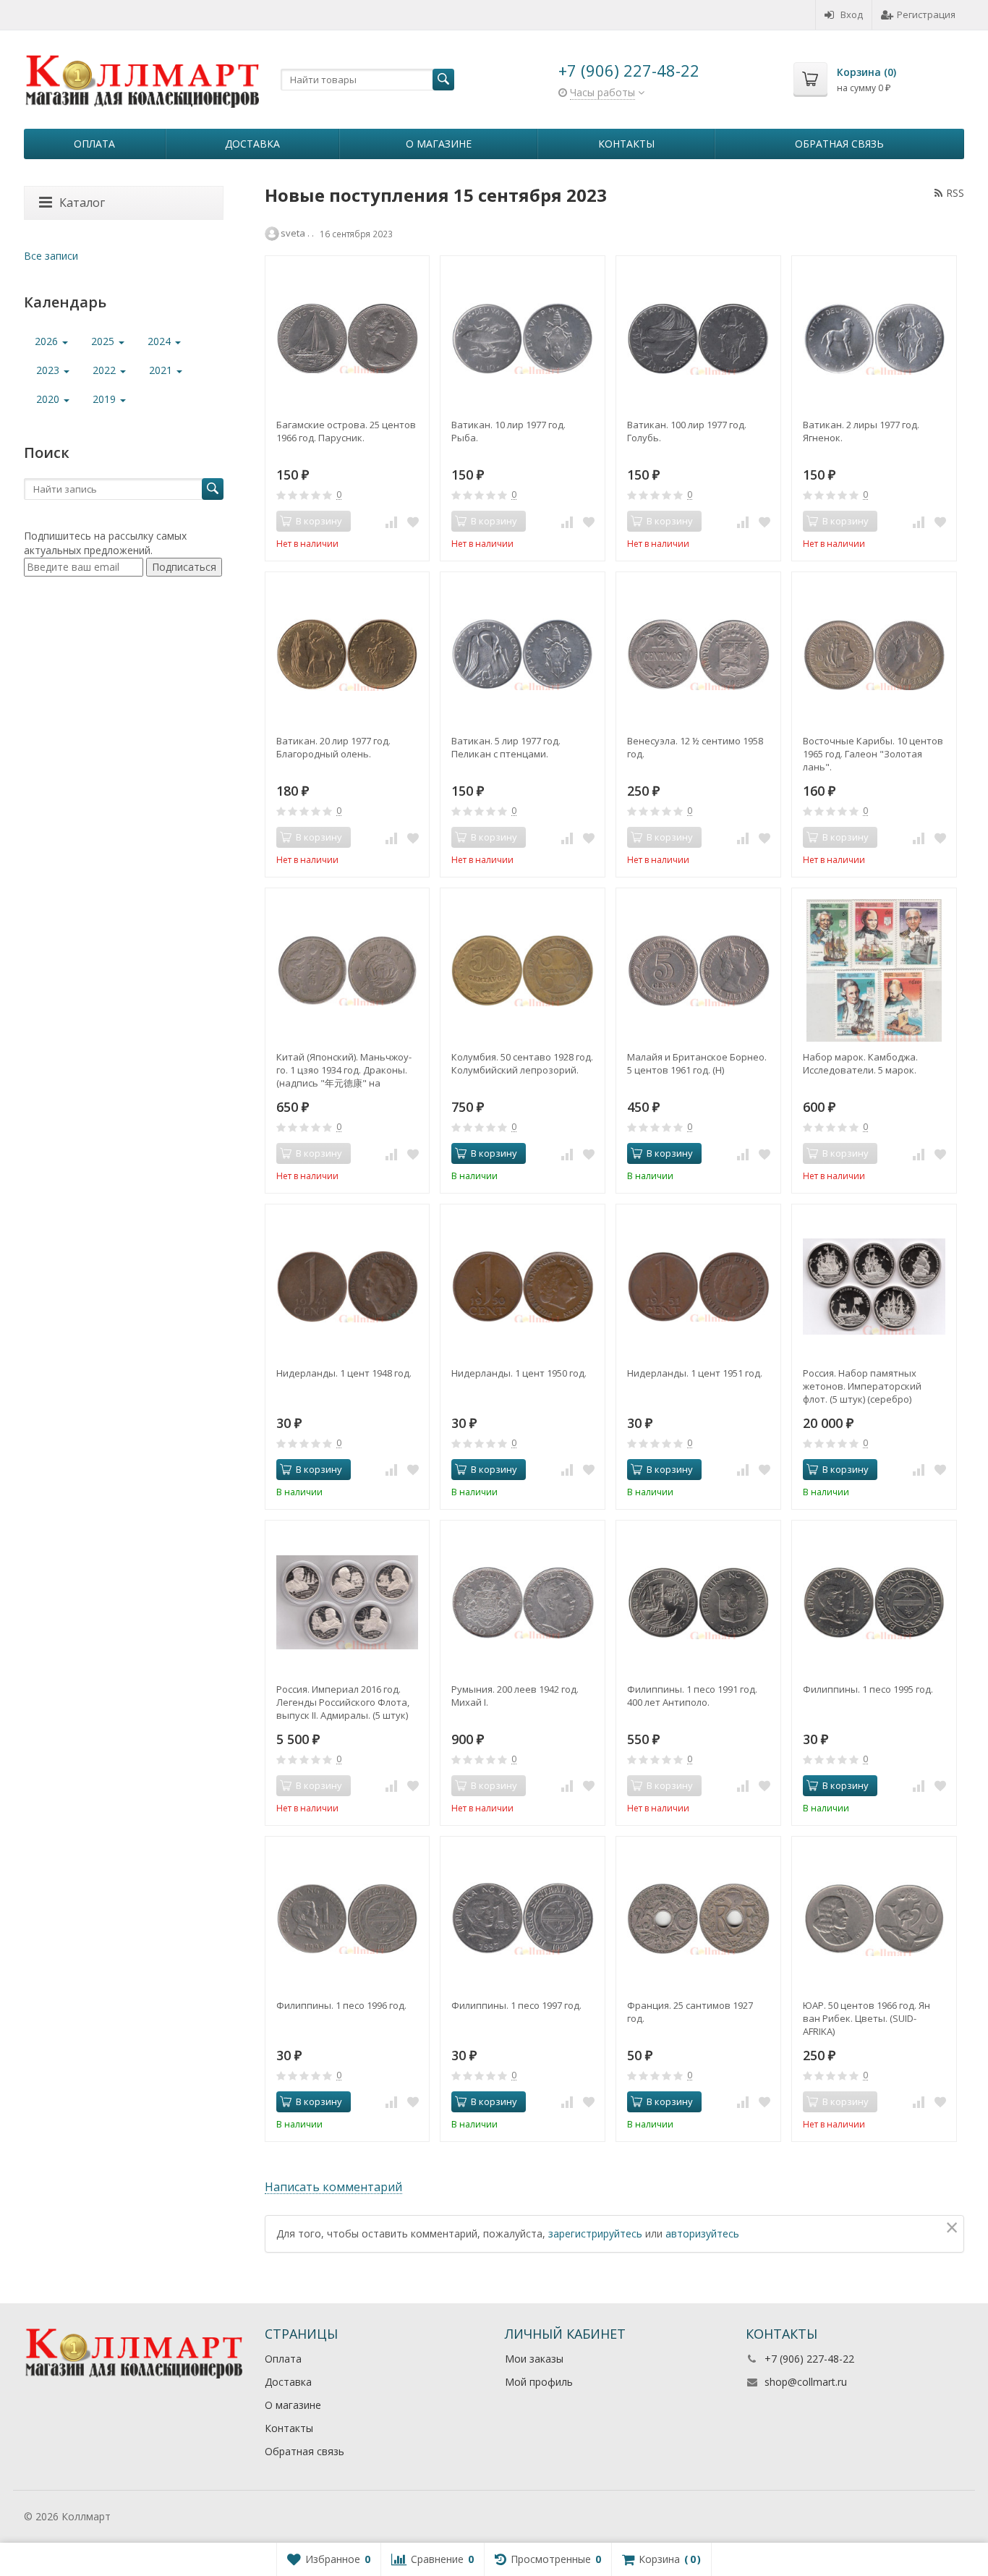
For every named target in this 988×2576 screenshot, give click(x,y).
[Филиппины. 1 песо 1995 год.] (874, 1603)
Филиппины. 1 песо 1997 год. (516, 2005)
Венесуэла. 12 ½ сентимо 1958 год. (695, 747)
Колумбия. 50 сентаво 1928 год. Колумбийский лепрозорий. (522, 1063)
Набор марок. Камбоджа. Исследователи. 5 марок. (860, 1063)
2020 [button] (49, 399)
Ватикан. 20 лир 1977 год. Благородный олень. (333, 747)
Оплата (94, 144)
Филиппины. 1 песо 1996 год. (341, 2005)
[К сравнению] (391, 522)
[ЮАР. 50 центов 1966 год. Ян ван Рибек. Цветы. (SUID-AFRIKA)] (874, 1919)
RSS (955, 193)
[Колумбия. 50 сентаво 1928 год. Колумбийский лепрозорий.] (523, 970)
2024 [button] (161, 341)
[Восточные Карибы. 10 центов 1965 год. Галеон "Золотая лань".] (874, 654)
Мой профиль (539, 2382)
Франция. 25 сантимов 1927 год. (690, 2012)
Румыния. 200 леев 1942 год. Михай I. (515, 1696)
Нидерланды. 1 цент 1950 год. (519, 1373)
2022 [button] (106, 370)
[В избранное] (413, 522)
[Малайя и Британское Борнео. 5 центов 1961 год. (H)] (698, 970)
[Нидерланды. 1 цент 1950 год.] (523, 1287)
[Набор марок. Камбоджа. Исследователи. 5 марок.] (874, 970)
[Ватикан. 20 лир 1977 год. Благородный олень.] (348, 654)
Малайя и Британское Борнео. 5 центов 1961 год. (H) (697, 1063)
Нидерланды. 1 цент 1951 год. (695, 1373)
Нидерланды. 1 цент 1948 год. (344, 1373)
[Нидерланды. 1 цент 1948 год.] (348, 1287)
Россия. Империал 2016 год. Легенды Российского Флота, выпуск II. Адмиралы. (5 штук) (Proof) (343, 1702)
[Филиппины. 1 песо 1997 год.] (523, 1919)
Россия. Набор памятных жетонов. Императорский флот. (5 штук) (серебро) (862, 1386)
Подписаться (184, 567)
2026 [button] (48, 341)
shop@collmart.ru (806, 2382)
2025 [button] (104, 341)
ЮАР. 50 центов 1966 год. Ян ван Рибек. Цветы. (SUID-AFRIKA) (866, 2018)
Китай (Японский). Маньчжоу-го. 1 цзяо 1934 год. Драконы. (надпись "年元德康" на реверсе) (344, 1070)
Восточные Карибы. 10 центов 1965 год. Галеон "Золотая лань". (873, 754)
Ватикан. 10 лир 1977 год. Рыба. (508, 431)
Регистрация (926, 14)
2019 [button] (106, 399)
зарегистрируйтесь (595, 2233)
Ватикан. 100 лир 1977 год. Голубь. (687, 431)
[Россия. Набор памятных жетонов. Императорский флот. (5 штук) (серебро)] (874, 1287)
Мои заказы (534, 2359)
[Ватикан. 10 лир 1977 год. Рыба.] (523, 338)
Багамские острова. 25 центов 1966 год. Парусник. (346, 431)
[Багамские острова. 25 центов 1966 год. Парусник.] (348, 338)
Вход (852, 14)
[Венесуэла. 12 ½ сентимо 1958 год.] (698, 654)
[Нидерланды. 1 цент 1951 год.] (698, 1287)
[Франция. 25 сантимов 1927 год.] (698, 1919)
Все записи (51, 256)
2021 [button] (162, 370)
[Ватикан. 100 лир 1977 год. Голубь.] (698, 338)
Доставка (252, 144)
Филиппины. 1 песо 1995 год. (868, 1689)
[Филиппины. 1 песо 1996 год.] (348, 1919)
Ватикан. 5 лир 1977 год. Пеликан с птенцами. (506, 747)
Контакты (626, 144)
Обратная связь (839, 144)
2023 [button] (49, 370)
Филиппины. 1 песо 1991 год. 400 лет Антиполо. (692, 1696)
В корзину (494, 1153)
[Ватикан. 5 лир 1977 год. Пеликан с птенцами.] (523, 654)
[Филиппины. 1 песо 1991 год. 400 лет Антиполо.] (698, 1603)
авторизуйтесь (702, 2233)
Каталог (82, 203)
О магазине (439, 144)
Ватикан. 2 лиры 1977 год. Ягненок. (861, 431)
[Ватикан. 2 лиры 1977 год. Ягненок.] (874, 338)
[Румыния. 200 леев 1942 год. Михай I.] (523, 1603)
